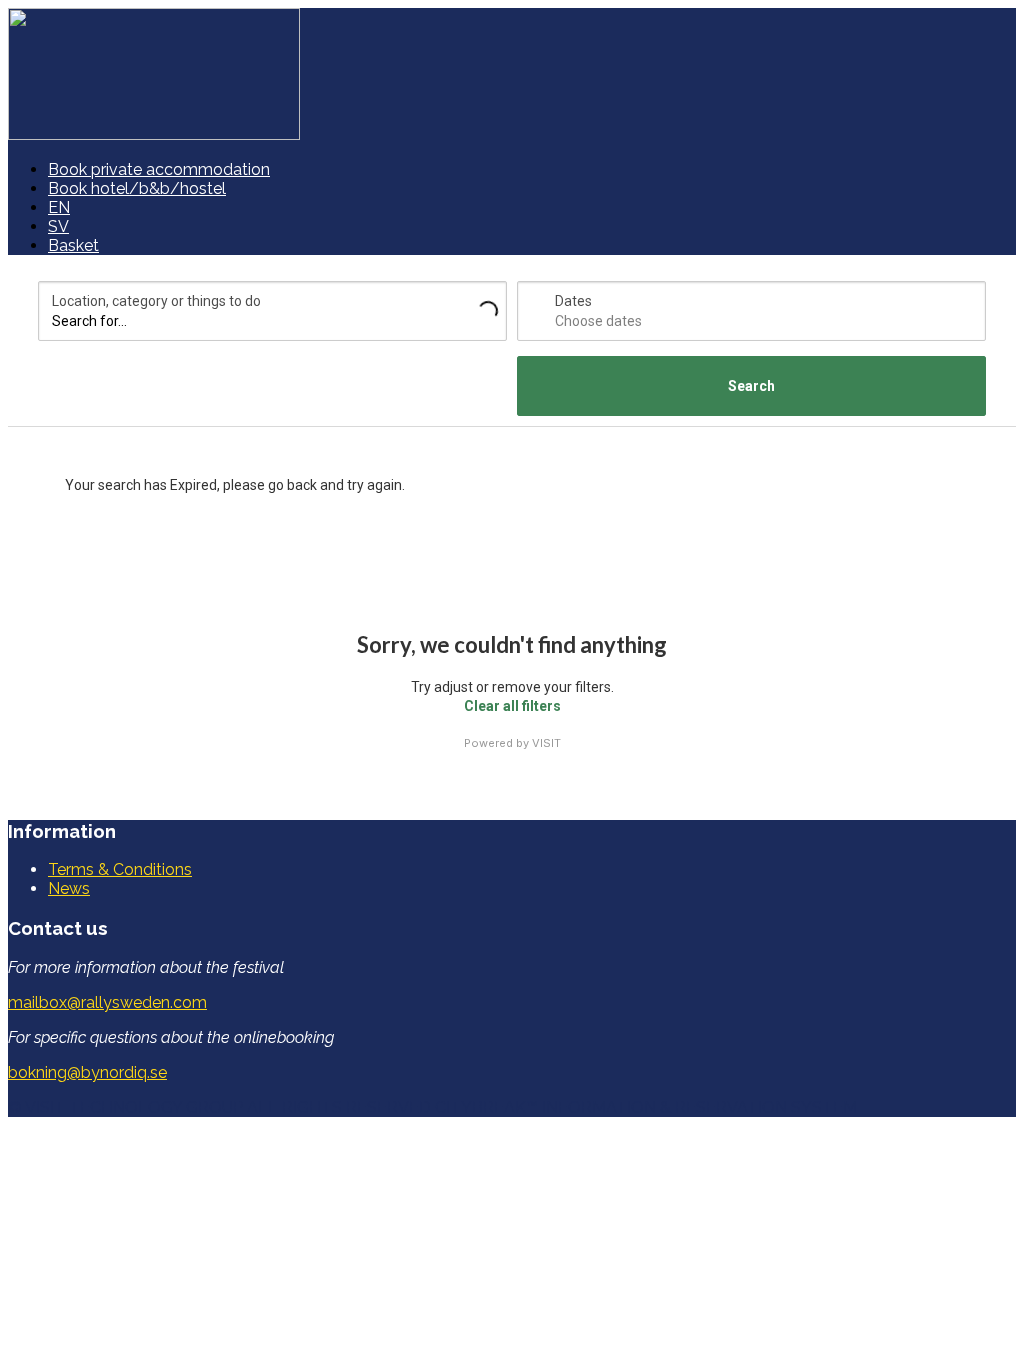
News (69, 888)
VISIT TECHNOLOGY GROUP (134, 1107)
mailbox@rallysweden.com (107, 1002)
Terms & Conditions (120, 869)
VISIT (546, 743)
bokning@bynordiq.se (87, 1072)
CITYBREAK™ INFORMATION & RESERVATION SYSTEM (646, 1107)
